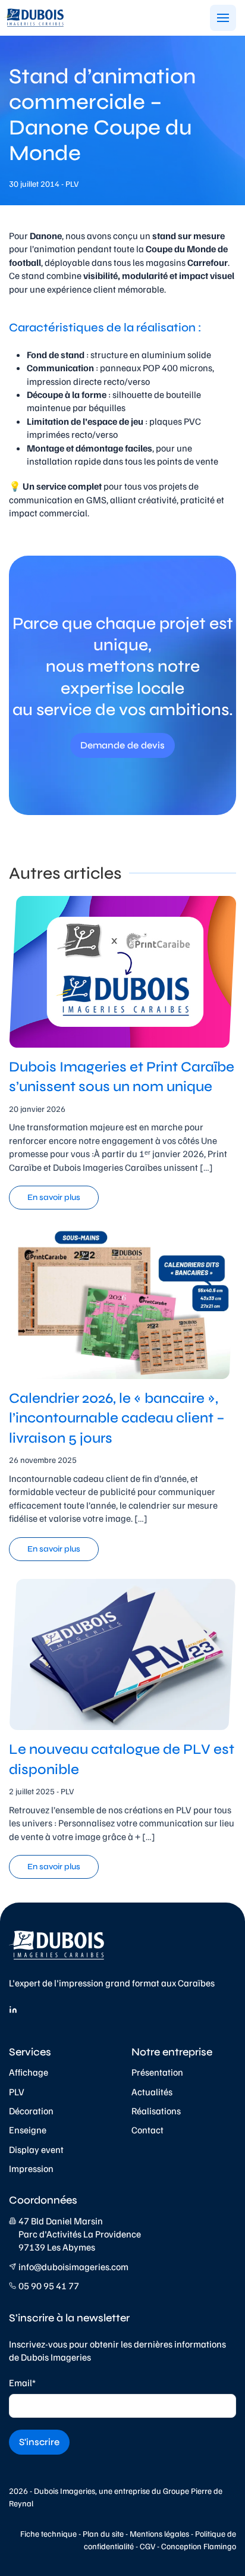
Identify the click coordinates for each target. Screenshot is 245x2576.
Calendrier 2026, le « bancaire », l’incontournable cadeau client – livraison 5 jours (117, 1418)
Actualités (152, 2092)
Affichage (29, 2072)
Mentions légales (159, 2533)
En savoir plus (54, 1197)
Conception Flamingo (199, 2546)
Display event (36, 2149)
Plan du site (103, 2533)
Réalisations (156, 2111)
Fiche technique (48, 2533)
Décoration (31, 2111)
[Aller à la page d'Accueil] (34, 18)
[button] (223, 18)
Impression (31, 2168)
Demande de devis (122, 745)
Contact (147, 2130)
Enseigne (28, 2130)
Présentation (157, 2072)
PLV (17, 2092)
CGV (147, 2546)
